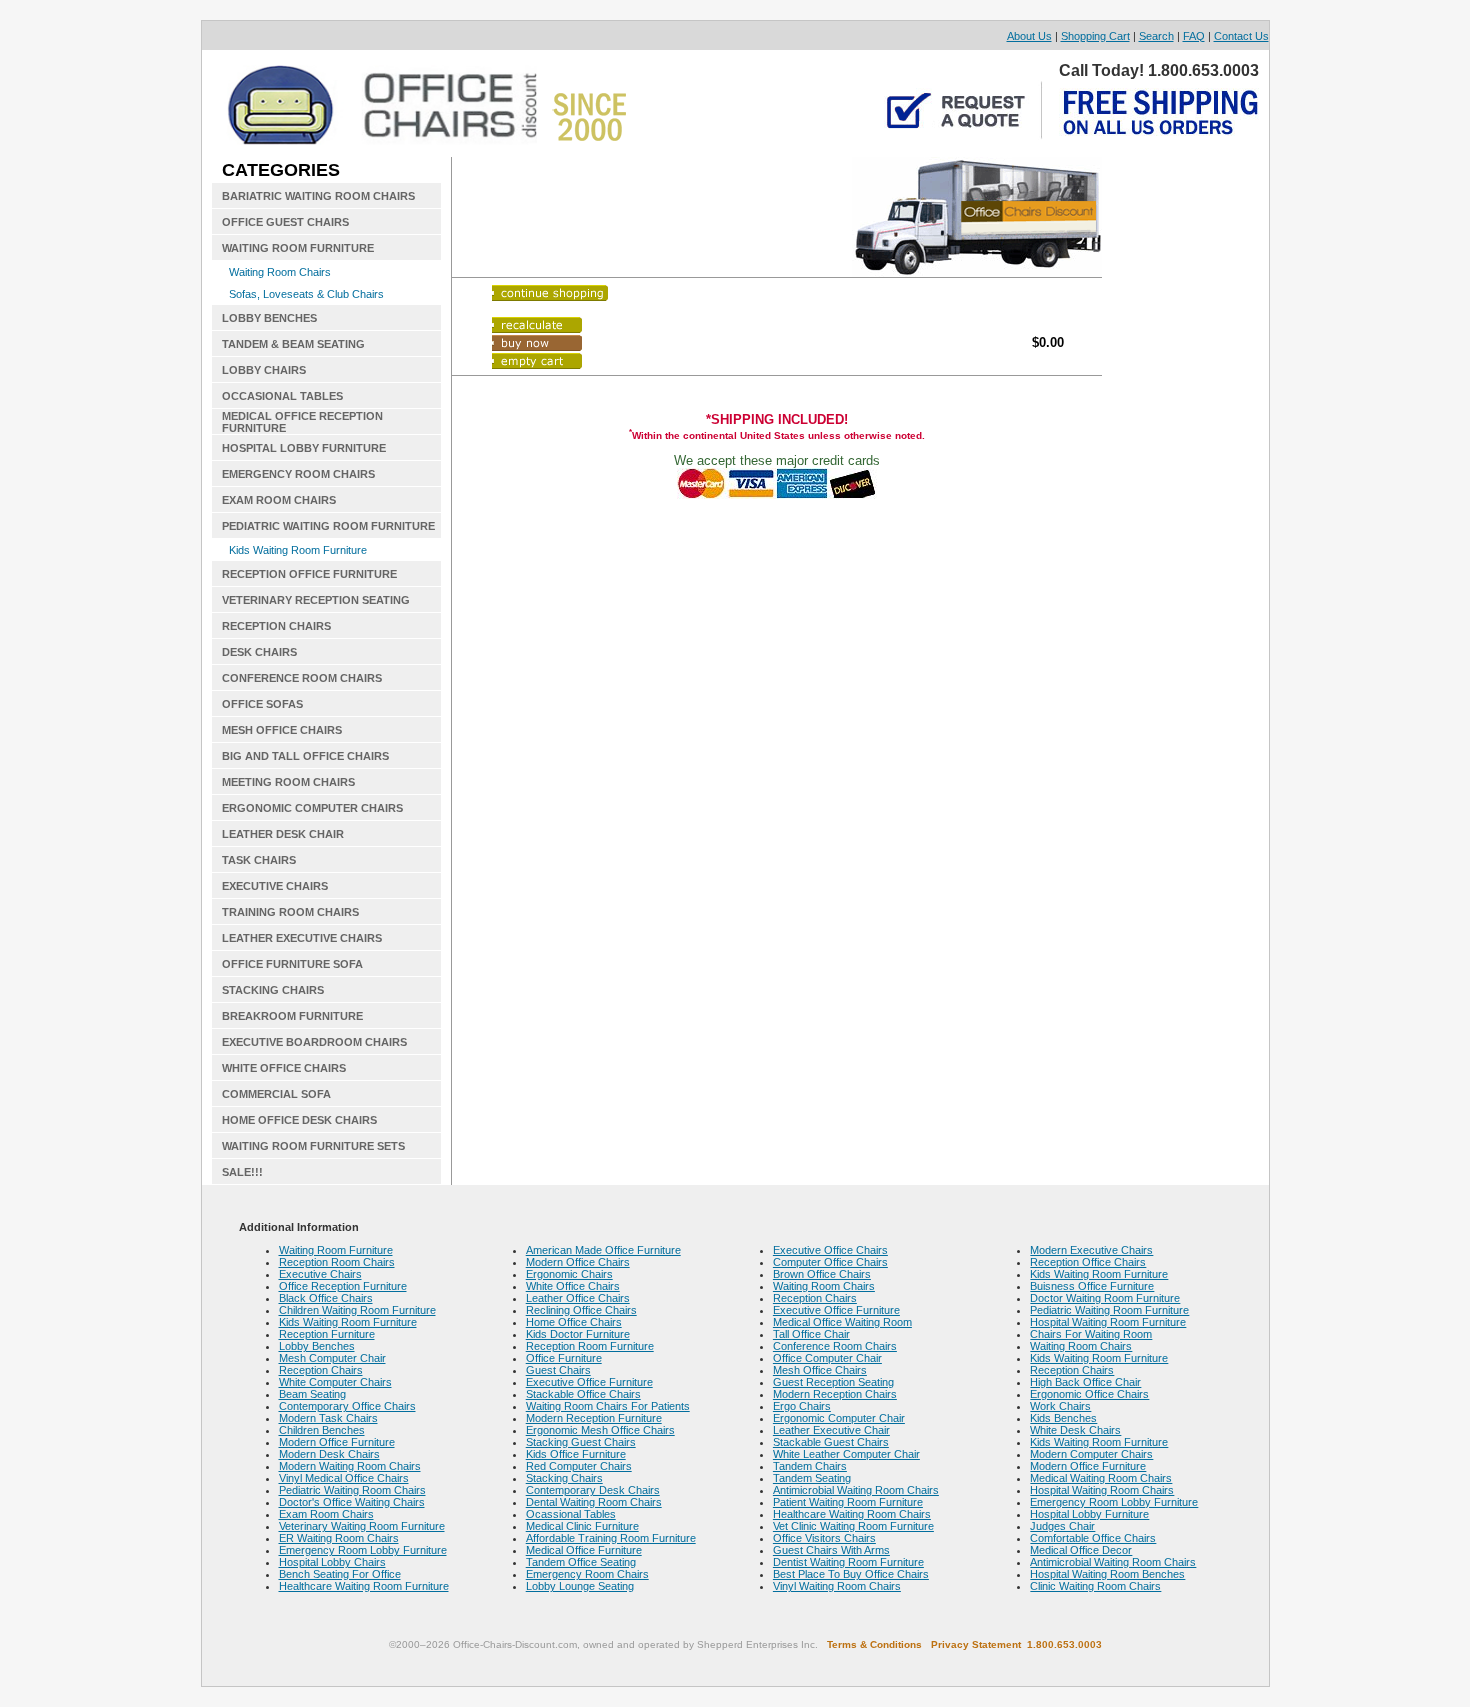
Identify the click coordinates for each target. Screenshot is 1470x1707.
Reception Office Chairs (1088, 1262)
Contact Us (1241, 36)
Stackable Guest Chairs (831, 1442)
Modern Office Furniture (337, 1442)
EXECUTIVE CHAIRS (275, 886)
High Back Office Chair (1085, 1382)
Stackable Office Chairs (583, 1394)
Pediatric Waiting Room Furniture (1109, 1310)
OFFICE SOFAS (262, 704)
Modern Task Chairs (328, 1418)
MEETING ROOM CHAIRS (288, 782)
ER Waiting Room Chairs (339, 1538)
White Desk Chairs (1075, 1430)
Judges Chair (1062, 1526)
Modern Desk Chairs (329, 1454)
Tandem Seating (812, 1478)
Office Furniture (564, 1358)
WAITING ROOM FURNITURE (298, 248)
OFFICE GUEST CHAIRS (285, 222)
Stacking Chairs (564, 1478)
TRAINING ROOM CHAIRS (290, 912)
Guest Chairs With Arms (831, 1550)
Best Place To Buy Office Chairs (851, 1574)
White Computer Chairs (335, 1382)
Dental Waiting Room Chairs (594, 1502)
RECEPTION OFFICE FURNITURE (309, 574)
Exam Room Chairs (326, 1514)
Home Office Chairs (574, 1322)
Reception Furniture (327, 1334)
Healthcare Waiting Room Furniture (364, 1586)
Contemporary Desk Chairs (593, 1490)
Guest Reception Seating (833, 1382)
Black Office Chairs (326, 1298)
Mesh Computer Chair (332, 1358)
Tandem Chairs (810, 1466)
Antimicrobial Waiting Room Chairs (856, 1490)
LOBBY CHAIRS (264, 370)
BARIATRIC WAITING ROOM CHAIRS (318, 196)
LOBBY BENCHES (269, 318)
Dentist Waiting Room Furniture (848, 1562)
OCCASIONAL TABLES (282, 396)
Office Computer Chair (827, 1358)
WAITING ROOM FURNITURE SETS (313, 1146)
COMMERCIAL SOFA (276, 1094)
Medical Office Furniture (584, 1550)
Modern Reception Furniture (594, 1418)
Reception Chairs (321, 1370)
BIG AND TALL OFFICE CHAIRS (305, 756)
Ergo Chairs (802, 1406)
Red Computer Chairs (579, 1466)
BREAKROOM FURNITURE (292, 1016)
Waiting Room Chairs (280, 272)
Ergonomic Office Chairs (1089, 1394)
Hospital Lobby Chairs (332, 1562)
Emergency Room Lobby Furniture (363, 1550)
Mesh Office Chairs (820, 1370)
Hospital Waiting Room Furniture (1108, 1322)
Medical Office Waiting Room (842, 1322)
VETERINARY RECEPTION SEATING (316, 600)
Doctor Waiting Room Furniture (1105, 1298)
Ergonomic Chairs (569, 1274)
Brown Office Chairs (822, 1274)
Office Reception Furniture (343, 1286)
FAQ (1194, 36)
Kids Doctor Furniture (578, 1334)
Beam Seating (312, 1394)
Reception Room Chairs (337, 1262)
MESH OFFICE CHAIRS (282, 730)
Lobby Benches (317, 1346)
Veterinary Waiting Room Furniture (362, 1526)
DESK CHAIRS (259, 652)
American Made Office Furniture (603, 1250)
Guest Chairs (558, 1370)
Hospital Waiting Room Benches (1107, 1574)
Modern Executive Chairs (1091, 1250)
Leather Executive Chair (831, 1430)
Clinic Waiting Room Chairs (1095, 1586)
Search (1156, 36)
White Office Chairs (573, 1286)
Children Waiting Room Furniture (357, 1310)
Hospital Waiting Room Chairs (1102, 1490)
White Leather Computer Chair (846, 1454)
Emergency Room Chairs (587, 1574)
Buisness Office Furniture (1092, 1286)
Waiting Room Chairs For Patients (608, 1406)
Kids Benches (1063, 1418)
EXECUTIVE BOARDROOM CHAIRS (314, 1042)
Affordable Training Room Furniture (611, 1538)
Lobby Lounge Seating (580, 1586)
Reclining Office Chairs (581, 1310)
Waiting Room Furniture (336, 1250)
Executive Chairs (320, 1274)
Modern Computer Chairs (1091, 1454)
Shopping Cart (1095, 36)
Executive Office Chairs (830, 1250)
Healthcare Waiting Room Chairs (852, 1514)
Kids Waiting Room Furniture (298, 550)
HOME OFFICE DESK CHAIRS (299, 1120)
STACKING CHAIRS (273, 990)
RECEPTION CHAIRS (276, 626)
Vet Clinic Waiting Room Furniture (853, 1526)
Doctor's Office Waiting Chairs (352, 1502)
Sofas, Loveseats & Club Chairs (306, 294)
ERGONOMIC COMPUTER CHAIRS (312, 808)
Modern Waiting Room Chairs (350, 1466)
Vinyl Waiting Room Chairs (837, 1586)
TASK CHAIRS (259, 860)
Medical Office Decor (1081, 1550)
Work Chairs (1060, 1406)
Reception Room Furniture (590, 1346)
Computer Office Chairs (830, 1262)
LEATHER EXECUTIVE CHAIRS (302, 938)
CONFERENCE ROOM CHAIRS (302, 678)
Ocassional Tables (571, 1514)
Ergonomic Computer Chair (839, 1418)
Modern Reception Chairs (835, 1394)
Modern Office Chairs (578, 1262)
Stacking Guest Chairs (581, 1442)
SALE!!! (242, 1172)
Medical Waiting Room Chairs (1101, 1478)
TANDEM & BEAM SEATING (293, 344)
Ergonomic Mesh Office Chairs (600, 1430)
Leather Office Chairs (578, 1298)
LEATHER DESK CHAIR (283, 834)
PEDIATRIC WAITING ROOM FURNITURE (328, 526)
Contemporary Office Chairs (347, 1406)
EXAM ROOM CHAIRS (279, 500)
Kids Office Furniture (576, 1454)
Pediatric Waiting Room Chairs (352, 1490)
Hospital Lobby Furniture (1089, 1514)
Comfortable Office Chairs (1093, 1538)
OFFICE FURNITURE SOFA (292, 964)
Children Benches (322, 1430)
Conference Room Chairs (835, 1346)
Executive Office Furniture (589, 1382)
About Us (1029, 36)
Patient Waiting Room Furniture (848, 1502)
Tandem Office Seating (581, 1562)
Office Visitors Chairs (824, 1538)
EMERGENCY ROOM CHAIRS (298, 474)
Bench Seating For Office (340, 1574)
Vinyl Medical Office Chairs (344, 1478)
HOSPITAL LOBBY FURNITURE (304, 448)
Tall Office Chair (811, 1334)
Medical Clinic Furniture (582, 1526)
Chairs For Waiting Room (1091, 1334)
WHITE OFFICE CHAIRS (284, 1068)
